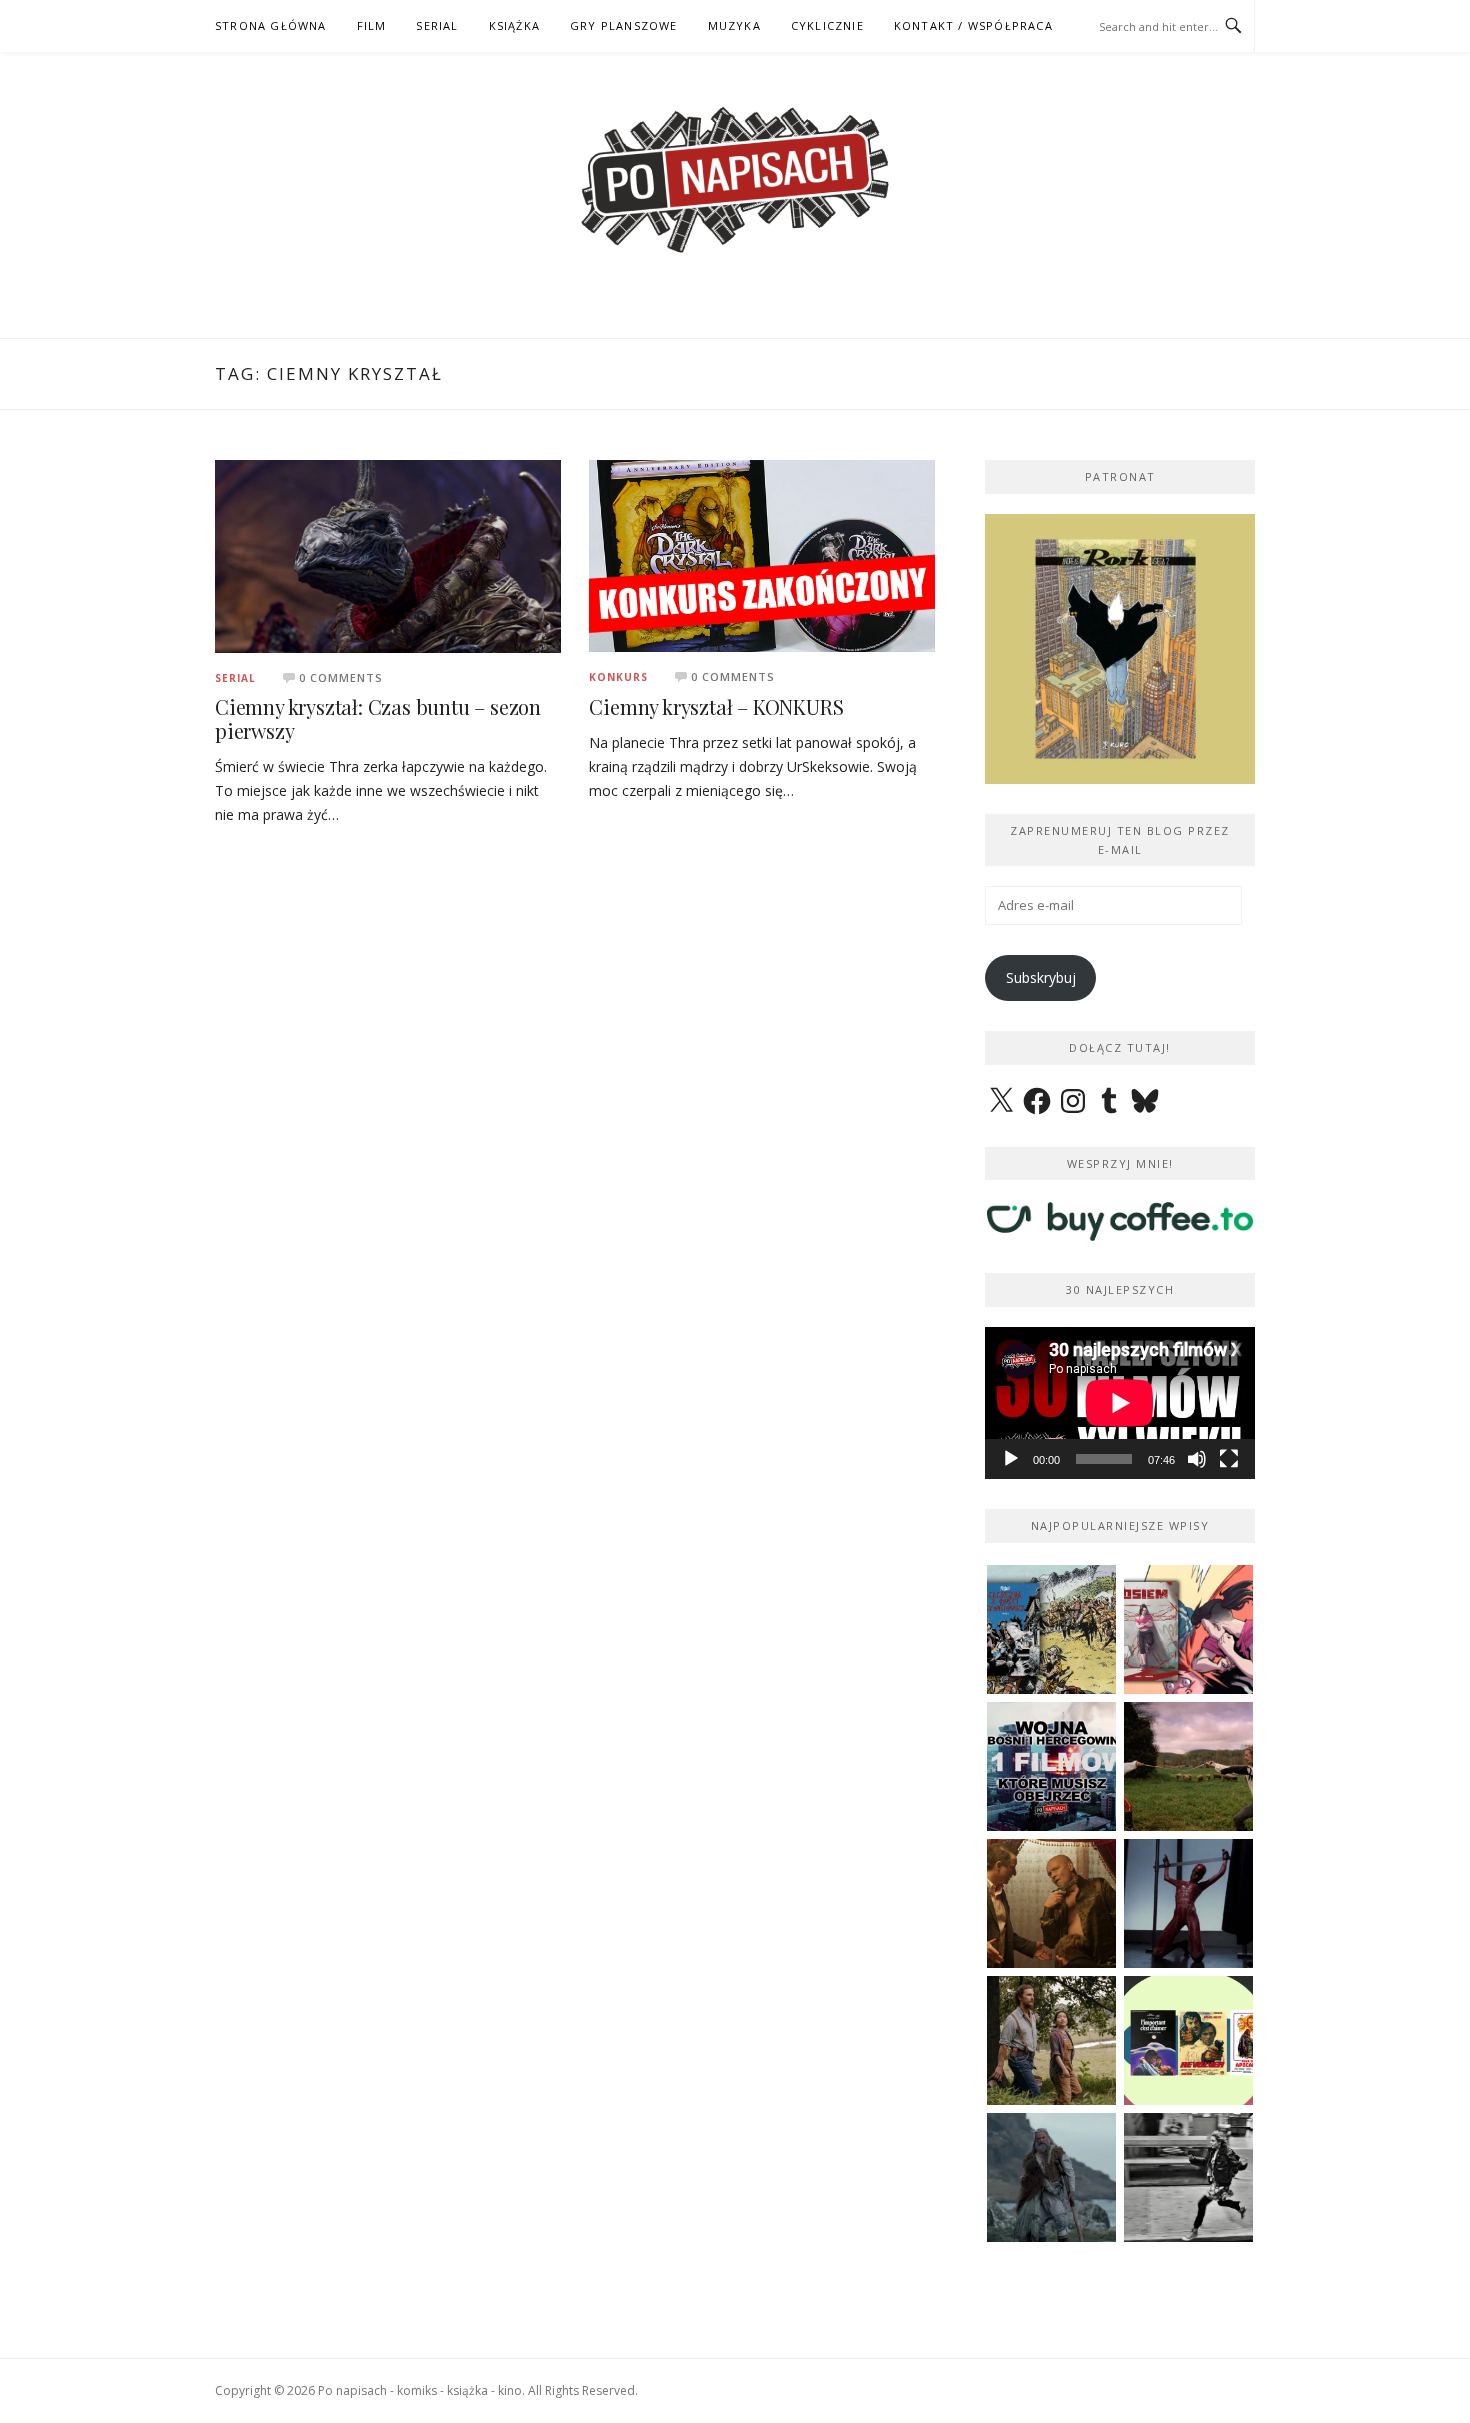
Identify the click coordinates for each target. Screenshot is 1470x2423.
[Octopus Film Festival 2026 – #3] (1188, 2040)
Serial (235, 678)
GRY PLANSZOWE (624, 25)
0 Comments (341, 677)
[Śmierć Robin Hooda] (1051, 2177)
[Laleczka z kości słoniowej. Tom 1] (1051, 1629)
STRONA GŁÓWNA (271, 25)
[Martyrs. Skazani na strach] (1188, 1903)
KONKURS (618, 677)
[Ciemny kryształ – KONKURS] (762, 554)
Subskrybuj (1041, 977)
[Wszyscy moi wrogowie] (1051, 2040)
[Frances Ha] (1188, 2177)
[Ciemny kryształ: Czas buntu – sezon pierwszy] (388, 554)
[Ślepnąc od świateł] (1051, 1903)
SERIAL (437, 25)
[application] (1120, 1403)
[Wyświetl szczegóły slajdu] (1120, 649)
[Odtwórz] (1011, 1459)
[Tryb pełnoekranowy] (1229, 1459)
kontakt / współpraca (973, 25)
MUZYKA (734, 25)
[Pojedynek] (1188, 1766)
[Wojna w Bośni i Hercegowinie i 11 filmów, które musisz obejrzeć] (1051, 1766)
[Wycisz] (1197, 1459)
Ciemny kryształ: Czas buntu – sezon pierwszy (378, 718)
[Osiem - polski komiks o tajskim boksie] (1188, 1629)
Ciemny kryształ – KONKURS (716, 706)
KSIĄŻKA (514, 25)
